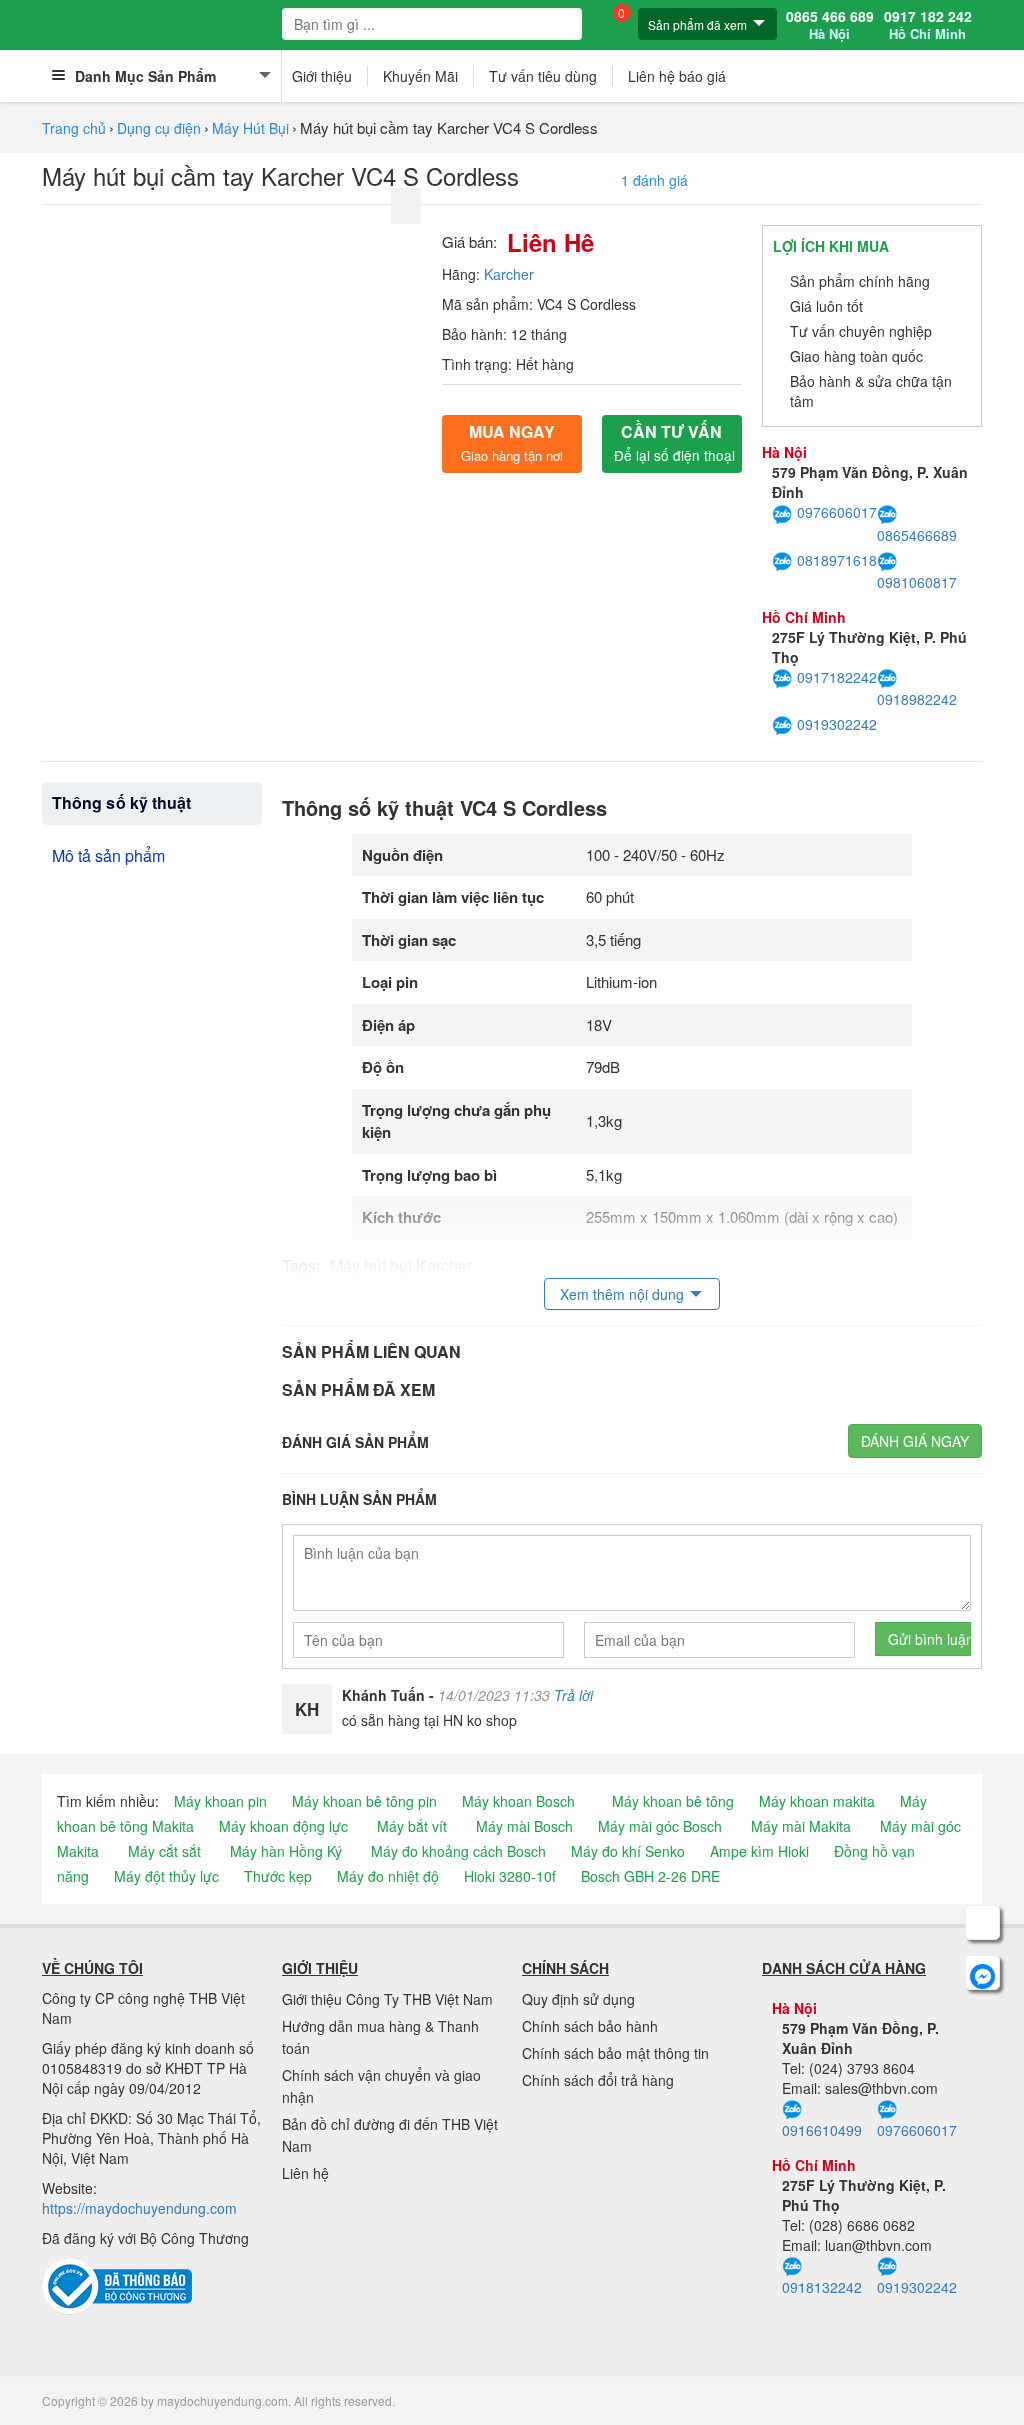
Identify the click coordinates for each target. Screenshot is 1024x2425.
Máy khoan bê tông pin (364, 1801)
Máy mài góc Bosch (660, 1826)
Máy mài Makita (801, 1826)
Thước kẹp (278, 1876)
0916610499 (822, 2130)
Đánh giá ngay (915, 1441)
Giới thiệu (322, 76)
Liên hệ (305, 2173)
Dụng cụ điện (159, 128)
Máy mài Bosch (524, 1826)
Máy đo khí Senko (628, 1851)
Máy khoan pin (220, 1801)
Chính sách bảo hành (590, 2026)
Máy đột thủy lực (166, 1876)
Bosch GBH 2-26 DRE (650, 1876)
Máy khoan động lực (283, 1826)
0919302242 (837, 724)
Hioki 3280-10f (510, 1876)
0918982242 (917, 699)
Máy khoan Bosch (518, 1801)
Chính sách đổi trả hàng (598, 2080)
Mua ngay (512, 442)
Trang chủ (74, 128)
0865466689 (917, 534)
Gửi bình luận (929, 1639)
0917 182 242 (928, 25)
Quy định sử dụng (578, 1999)
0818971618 (837, 560)
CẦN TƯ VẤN (674, 442)
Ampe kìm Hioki (759, 1851)
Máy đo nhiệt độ (388, 1876)
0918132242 (822, 2287)
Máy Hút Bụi (250, 128)
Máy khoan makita (817, 1801)
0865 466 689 (830, 25)
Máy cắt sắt (164, 1851)
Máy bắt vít (412, 1826)
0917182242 (837, 677)
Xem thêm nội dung (622, 1294)
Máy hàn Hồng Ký (286, 1851)
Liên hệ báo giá (677, 76)
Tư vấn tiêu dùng (543, 76)
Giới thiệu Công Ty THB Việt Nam (387, 1999)
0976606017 (837, 512)
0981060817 (917, 582)
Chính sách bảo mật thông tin (615, 2053)
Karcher (509, 274)
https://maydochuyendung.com (139, 2208)
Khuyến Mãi (420, 76)
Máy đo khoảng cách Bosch (458, 1851)
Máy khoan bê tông (673, 1801)
